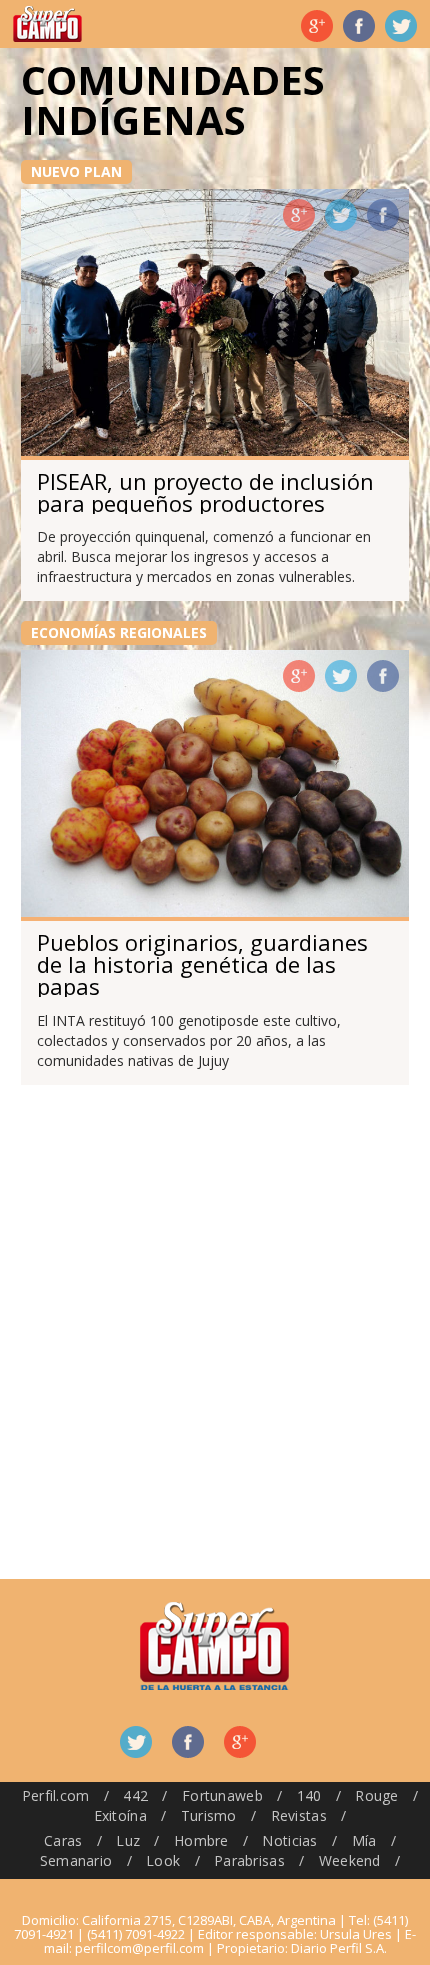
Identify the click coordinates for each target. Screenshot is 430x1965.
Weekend (350, 1860)
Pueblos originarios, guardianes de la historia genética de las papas (202, 964)
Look (163, 1860)
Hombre (201, 1840)
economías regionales (119, 632)
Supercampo (47, 24)
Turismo (209, 1815)
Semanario (76, 1860)
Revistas (299, 1815)
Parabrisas (249, 1860)
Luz (128, 1840)
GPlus (299, 215)
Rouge (376, 1795)
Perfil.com (56, 1795)
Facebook (359, 26)
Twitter (401, 26)
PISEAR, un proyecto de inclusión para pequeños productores (205, 492)
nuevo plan (76, 171)
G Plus (317, 26)
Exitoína (120, 1815)
